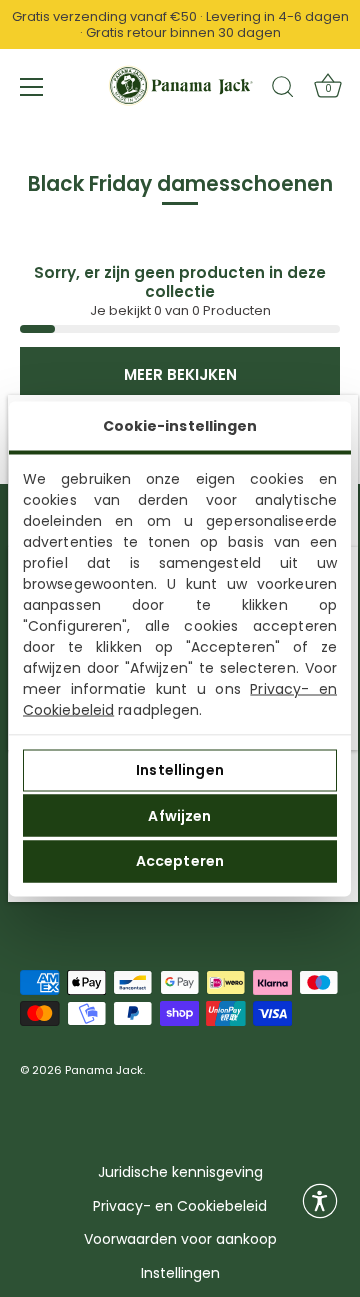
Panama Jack (104, 1071)
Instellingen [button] (180, 1273)
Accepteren (180, 861)
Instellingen (180, 770)
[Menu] (32, 87)
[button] (320, 1201)
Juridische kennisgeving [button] (180, 1172)
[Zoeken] (283, 90)
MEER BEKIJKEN (180, 374)
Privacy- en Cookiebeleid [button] (180, 1206)
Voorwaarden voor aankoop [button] (180, 1239)
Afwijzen (179, 815)
